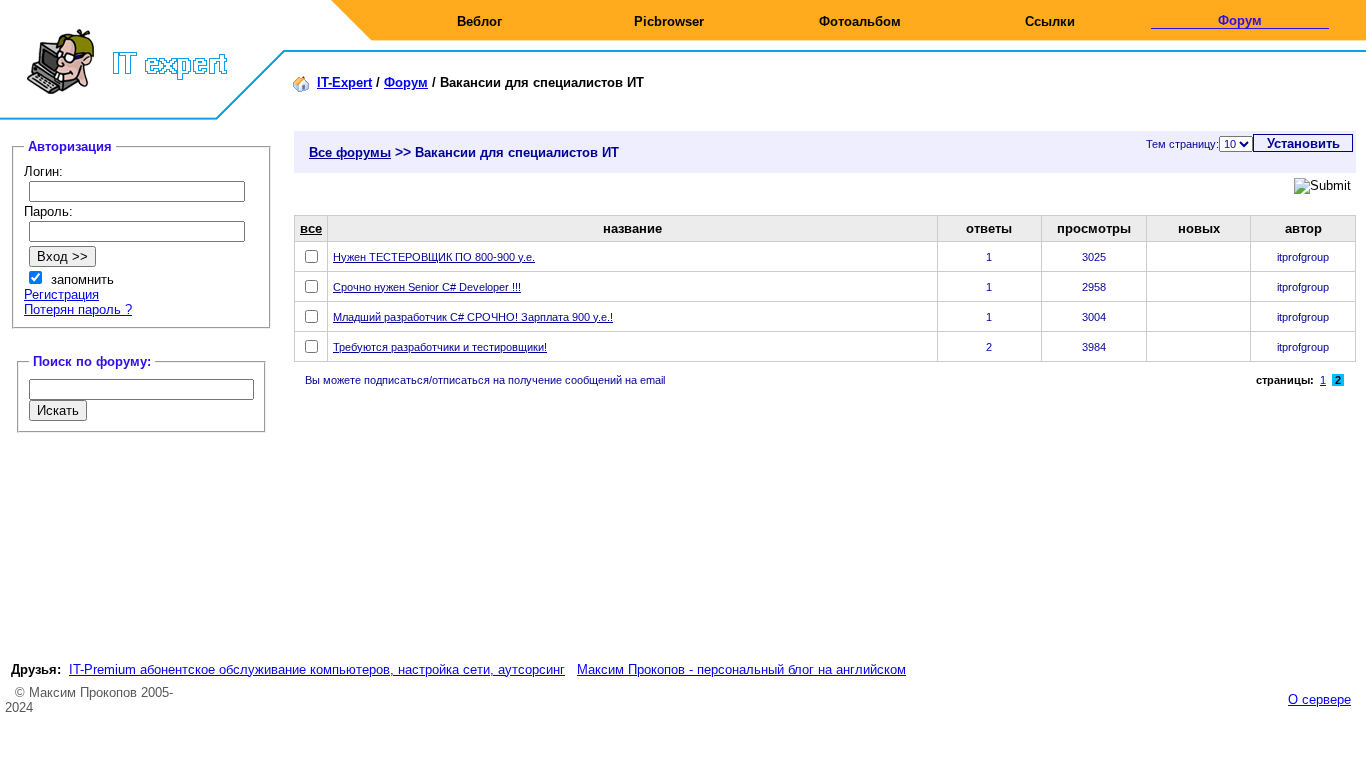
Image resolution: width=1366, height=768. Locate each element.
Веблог (479, 21)
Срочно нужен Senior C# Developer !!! (427, 287)
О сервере (1319, 699)
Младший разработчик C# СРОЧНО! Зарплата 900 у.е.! (473, 317)
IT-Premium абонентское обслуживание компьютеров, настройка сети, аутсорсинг (317, 669)
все (311, 228)
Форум (1240, 20)
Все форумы (350, 152)
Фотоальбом (860, 21)
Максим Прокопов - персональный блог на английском (741, 669)
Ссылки (1050, 21)
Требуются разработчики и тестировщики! (440, 347)
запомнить (82, 279)
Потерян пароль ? (78, 309)
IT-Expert (344, 82)
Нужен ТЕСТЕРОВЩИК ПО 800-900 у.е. (434, 257)
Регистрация (61, 294)
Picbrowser (669, 21)
